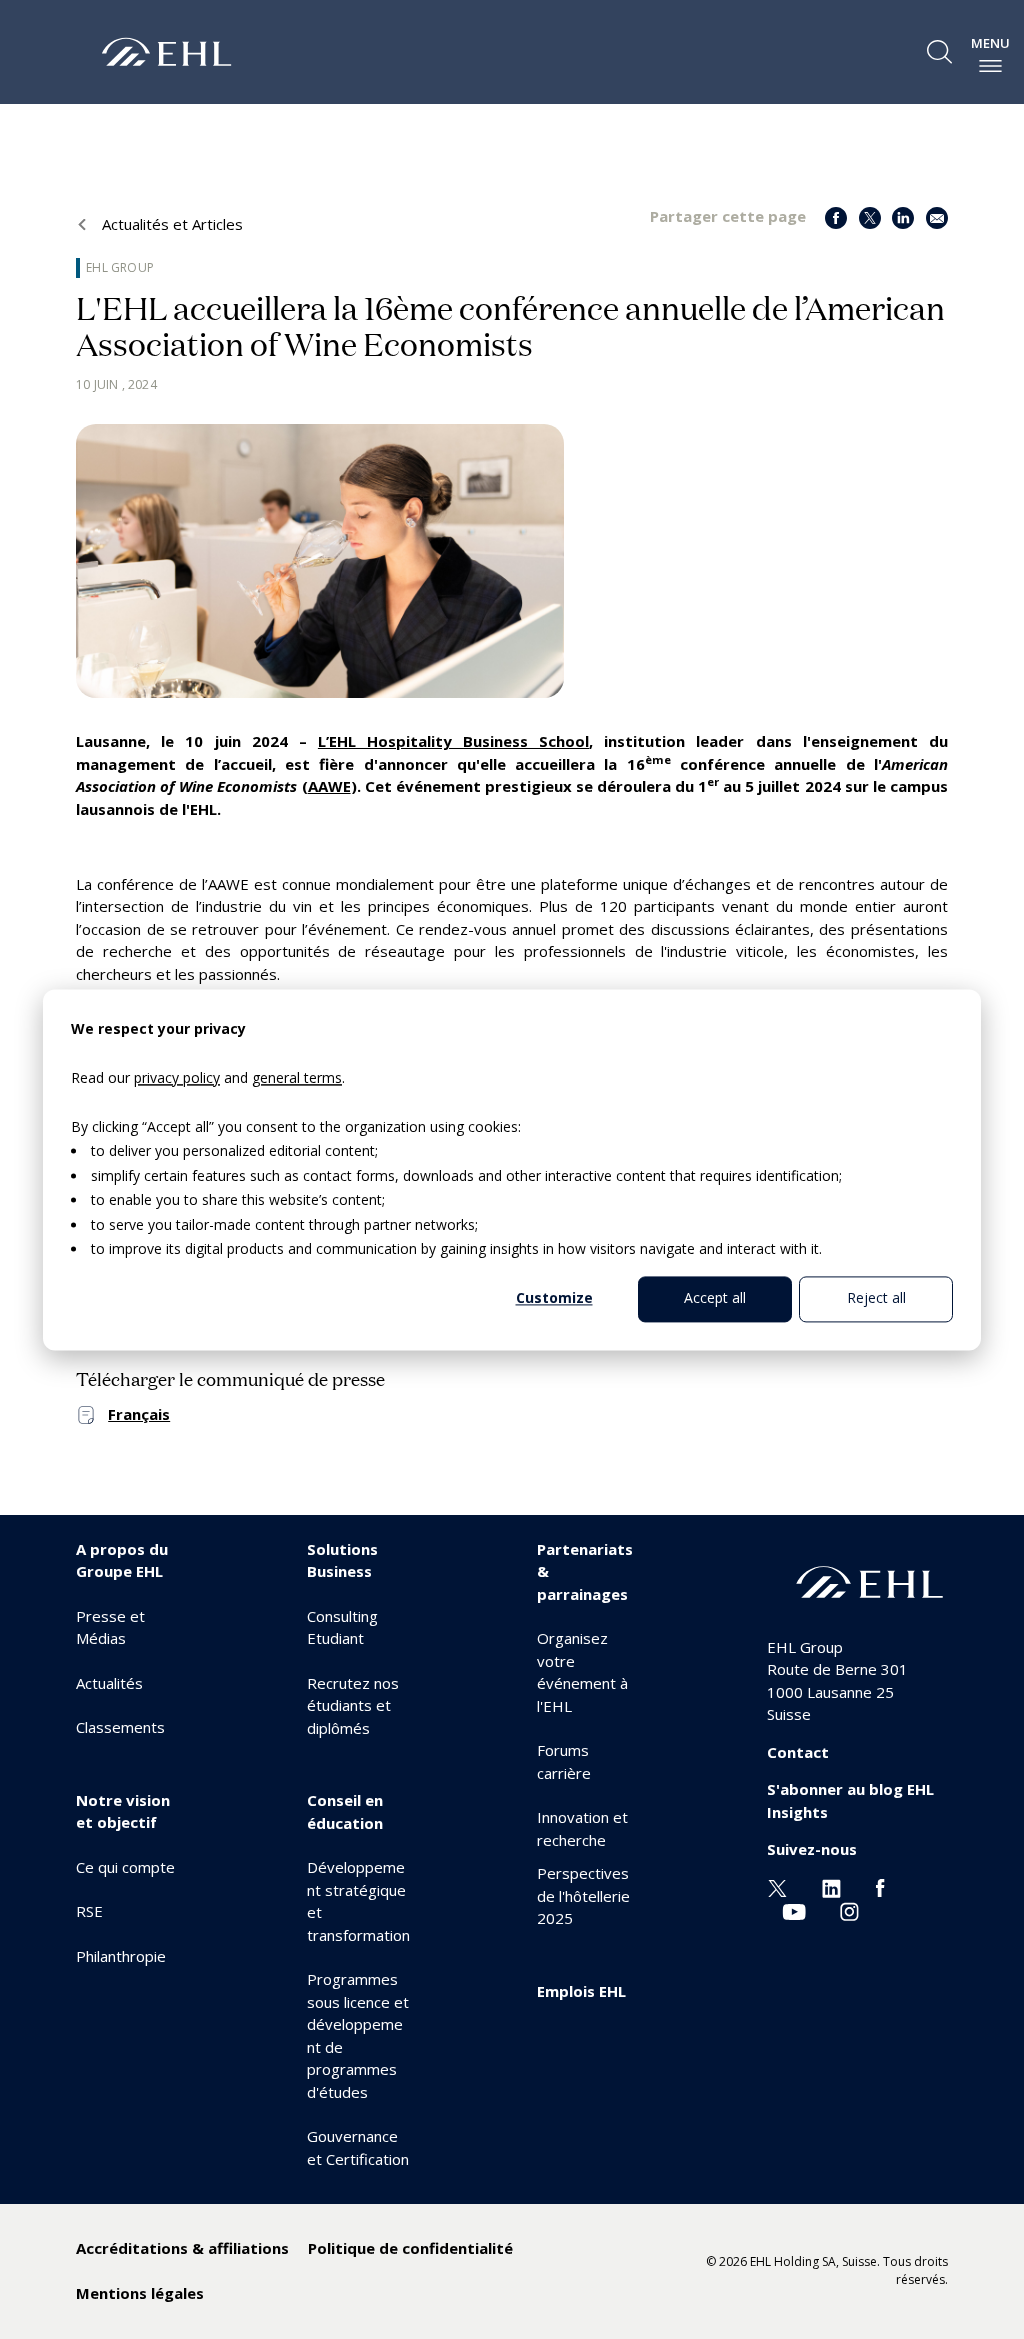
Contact (798, 1752)
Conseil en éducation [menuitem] (345, 1811)
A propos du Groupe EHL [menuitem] (122, 1560)
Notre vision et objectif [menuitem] (123, 1811)
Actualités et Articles (170, 224)
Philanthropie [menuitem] (121, 1956)
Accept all (715, 1298)
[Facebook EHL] (880, 1887)
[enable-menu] (990, 66)
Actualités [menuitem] (109, 1683)
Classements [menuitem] (120, 1727)
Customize (554, 1298)
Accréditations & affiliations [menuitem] (182, 2248)
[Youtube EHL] (794, 1909)
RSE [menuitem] (89, 1911)
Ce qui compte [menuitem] (125, 1867)
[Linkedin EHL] (831, 1887)
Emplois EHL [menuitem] (581, 1991)
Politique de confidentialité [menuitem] (410, 2248)
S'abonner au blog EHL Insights (850, 1800)
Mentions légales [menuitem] (140, 2293)
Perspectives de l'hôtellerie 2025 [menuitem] (583, 1895)
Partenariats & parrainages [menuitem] (585, 1571)
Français (139, 1414)
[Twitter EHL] (777, 1887)
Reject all (876, 1298)
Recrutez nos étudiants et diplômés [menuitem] (353, 1705)
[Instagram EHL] (849, 1909)
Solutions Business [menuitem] (342, 1560)
